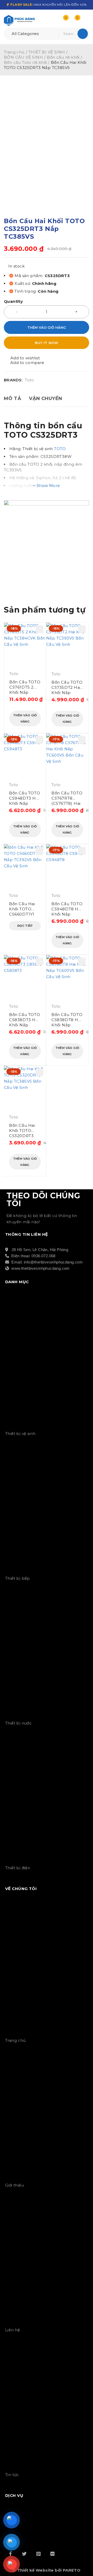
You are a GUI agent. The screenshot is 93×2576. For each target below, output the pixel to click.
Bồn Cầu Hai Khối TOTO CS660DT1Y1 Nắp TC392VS (23, 909)
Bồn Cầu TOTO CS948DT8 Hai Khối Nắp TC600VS (67, 909)
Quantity (13, 301)
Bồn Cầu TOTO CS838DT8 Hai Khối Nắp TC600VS (67, 1020)
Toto (29, 380)
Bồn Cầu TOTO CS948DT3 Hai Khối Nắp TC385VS (25, 798)
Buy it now (47, 343)
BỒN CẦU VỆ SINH (23, 57)
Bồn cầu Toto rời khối (25, 62)
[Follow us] (24, 2554)
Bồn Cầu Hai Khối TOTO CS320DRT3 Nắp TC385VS (23, 1131)
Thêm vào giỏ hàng (47, 327)
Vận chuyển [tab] (46, 399)
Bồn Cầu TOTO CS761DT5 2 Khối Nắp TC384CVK (25, 687)
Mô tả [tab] (13, 399)
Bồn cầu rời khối (63, 57)
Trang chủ (14, 52)
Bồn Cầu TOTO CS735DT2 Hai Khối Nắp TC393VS (67, 688)
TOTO (60, 449)
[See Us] (38, 2554)
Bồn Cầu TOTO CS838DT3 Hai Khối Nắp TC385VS (25, 1020)
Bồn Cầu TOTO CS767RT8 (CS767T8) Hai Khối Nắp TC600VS (67, 798)
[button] (25, 718)
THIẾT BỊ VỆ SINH (47, 52)
